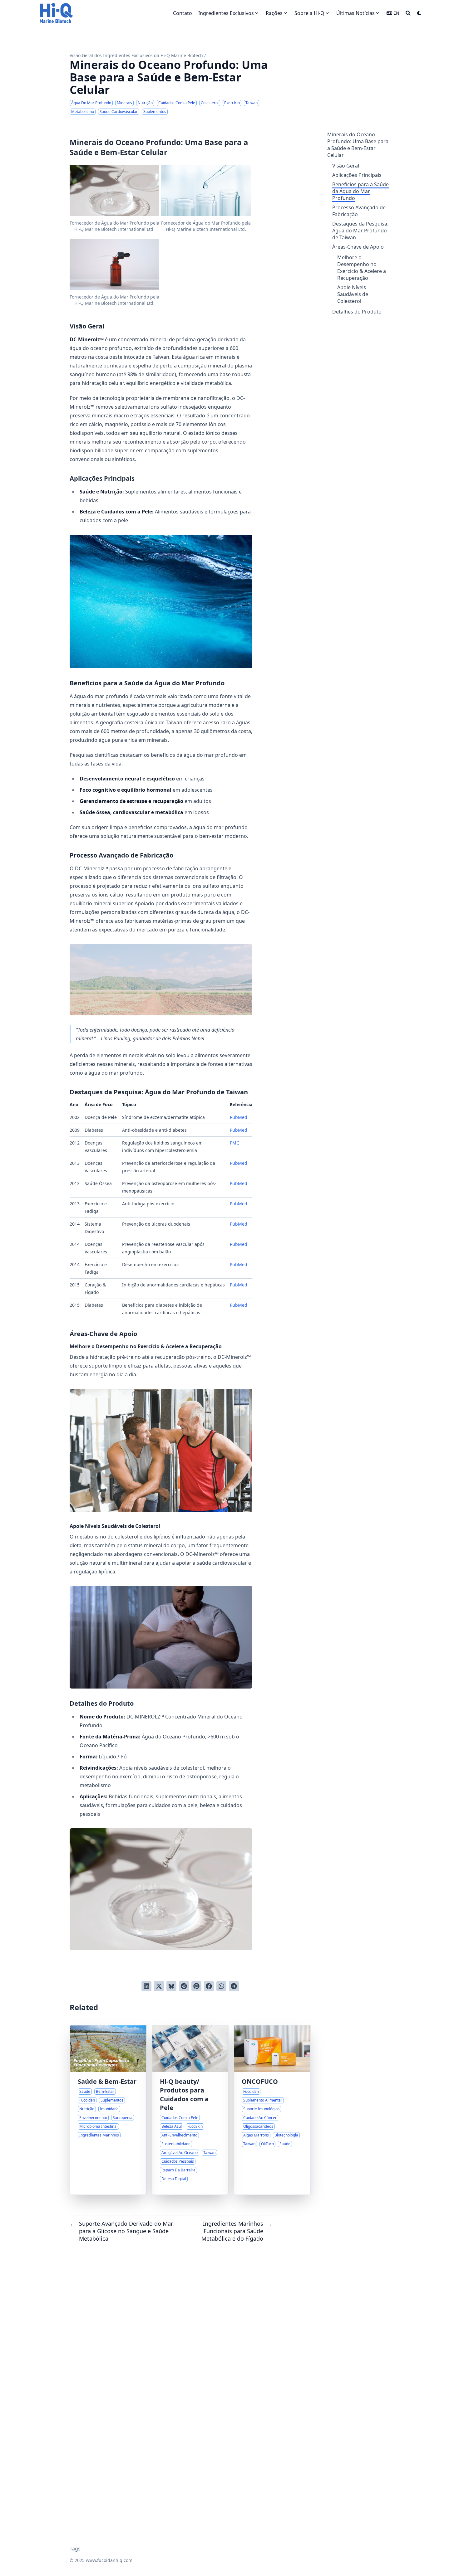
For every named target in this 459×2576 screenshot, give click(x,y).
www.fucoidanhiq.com (109, 2560)
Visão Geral (346, 166)
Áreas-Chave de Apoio (358, 247)
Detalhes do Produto (357, 312)
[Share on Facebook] (209, 1986)
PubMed (239, 1117)
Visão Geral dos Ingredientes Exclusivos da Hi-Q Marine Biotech (136, 55)
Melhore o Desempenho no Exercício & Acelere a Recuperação (362, 268)
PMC (234, 1143)
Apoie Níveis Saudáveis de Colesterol (353, 294)
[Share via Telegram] (234, 1986)
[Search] (408, 13)
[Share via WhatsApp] (221, 1986)
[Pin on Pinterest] (196, 1986)
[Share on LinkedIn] (146, 1986)
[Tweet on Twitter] (159, 1986)
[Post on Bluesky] (171, 1986)
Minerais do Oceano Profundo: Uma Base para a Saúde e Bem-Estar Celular (358, 145)
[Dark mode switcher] (419, 13)
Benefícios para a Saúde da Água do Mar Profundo (360, 191)
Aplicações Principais (357, 175)
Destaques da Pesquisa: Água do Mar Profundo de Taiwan (360, 231)
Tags (75, 2549)
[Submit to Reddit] (184, 1986)
